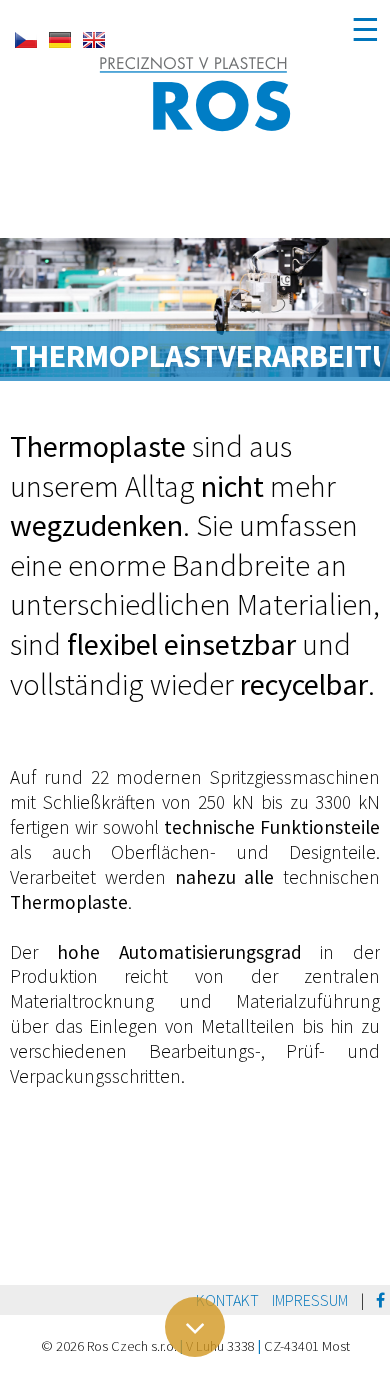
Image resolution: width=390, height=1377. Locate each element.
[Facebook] (380, 1300)
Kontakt (227, 1300)
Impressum (310, 1300)
